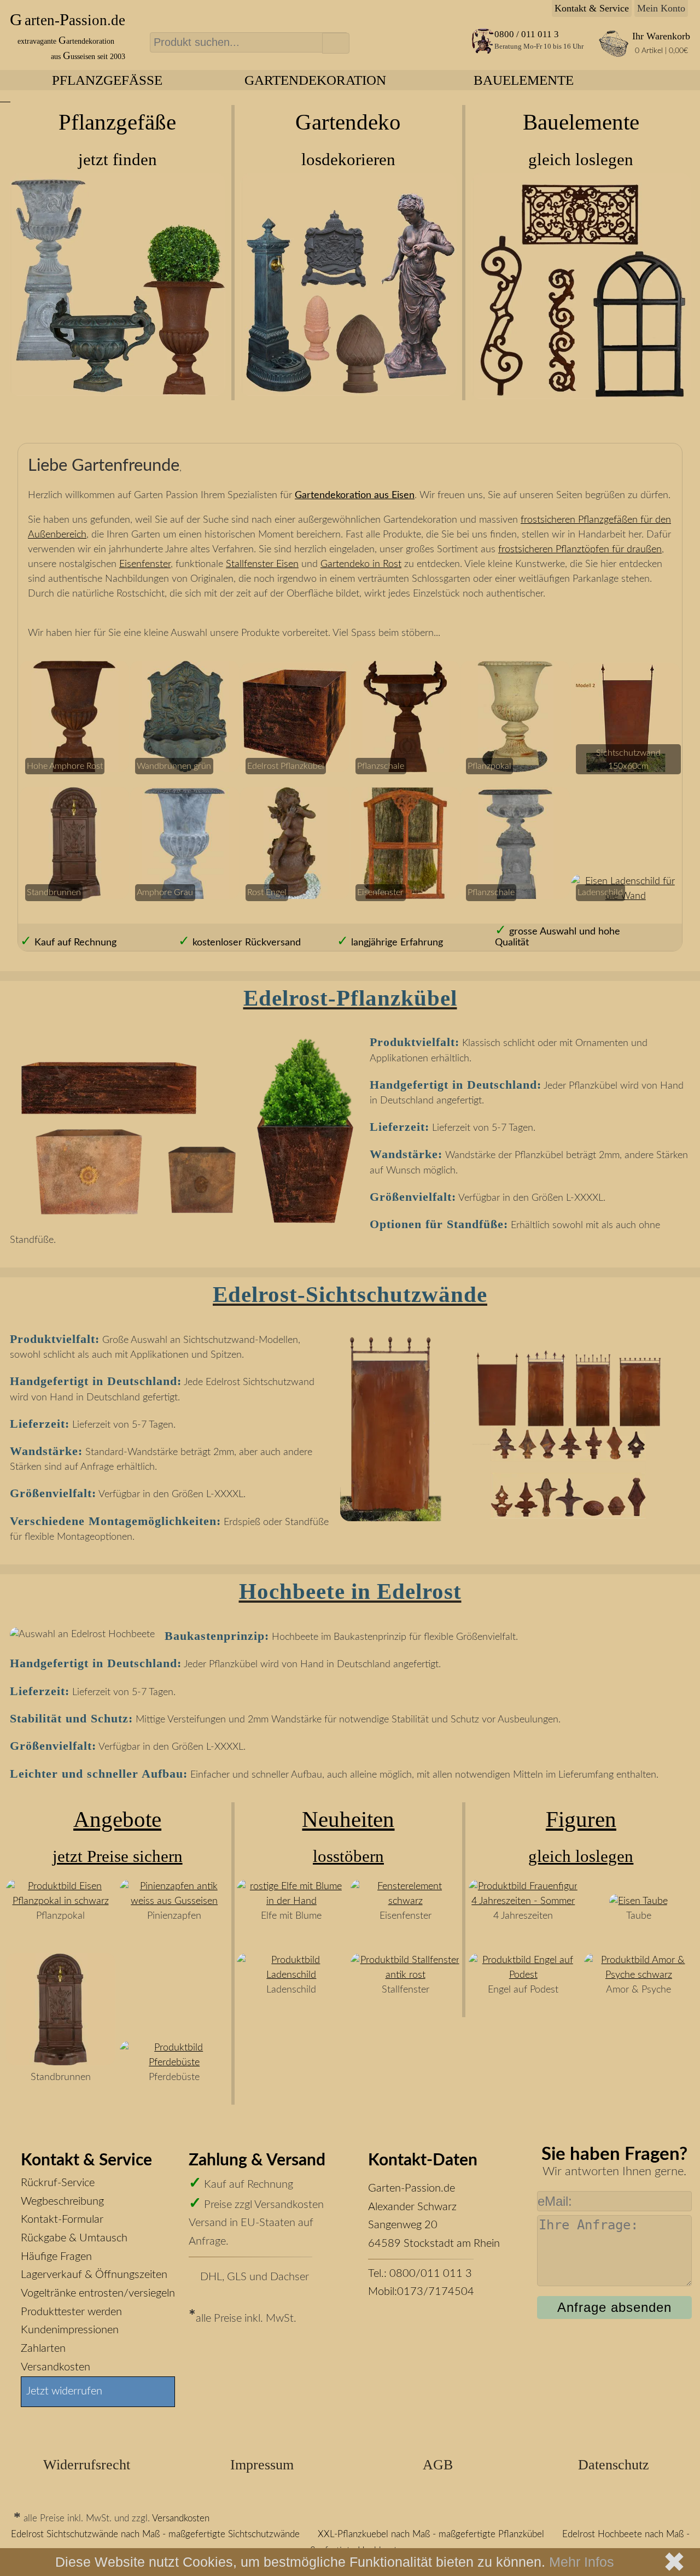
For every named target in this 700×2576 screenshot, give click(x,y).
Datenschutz (614, 2465)
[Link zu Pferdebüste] (174, 2063)
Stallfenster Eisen (262, 564)
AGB (438, 2465)
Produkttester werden (71, 2312)
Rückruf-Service (58, 2183)
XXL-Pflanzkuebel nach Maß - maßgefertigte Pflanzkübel (431, 2534)
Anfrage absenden (614, 2307)
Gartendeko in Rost (361, 564)
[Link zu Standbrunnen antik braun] (61, 2063)
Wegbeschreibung (62, 2201)
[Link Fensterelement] (405, 1901)
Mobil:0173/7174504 (421, 2292)
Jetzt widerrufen (64, 2391)
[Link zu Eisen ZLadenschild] (291, 1975)
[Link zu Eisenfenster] (405, 1975)
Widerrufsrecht (87, 2465)
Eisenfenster (145, 564)
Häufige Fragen (56, 2257)
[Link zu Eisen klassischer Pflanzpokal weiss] (515, 769)
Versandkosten (56, 2367)
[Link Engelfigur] (523, 1975)
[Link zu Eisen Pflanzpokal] (61, 1901)
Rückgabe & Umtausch (74, 2238)
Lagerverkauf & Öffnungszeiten (94, 2275)
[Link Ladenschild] (626, 896)
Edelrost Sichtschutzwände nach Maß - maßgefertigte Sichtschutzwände (155, 2534)
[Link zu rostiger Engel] (295, 896)
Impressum (262, 2465)
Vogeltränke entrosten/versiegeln (98, 2293)
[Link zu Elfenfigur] (291, 1901)
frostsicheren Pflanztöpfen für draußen (580, 550)
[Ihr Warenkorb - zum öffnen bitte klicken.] (613, 55)
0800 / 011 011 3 (527, 34)
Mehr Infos (582, 2562)
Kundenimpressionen (70, 2330)
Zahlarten (43, 2349)
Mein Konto (661, 8)
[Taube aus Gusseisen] (638, 1901)
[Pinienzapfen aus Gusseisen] (174, 1901)
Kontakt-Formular (62, 2219)
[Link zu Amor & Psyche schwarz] (639, 1975)
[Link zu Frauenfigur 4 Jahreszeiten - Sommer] (523, 1901)
